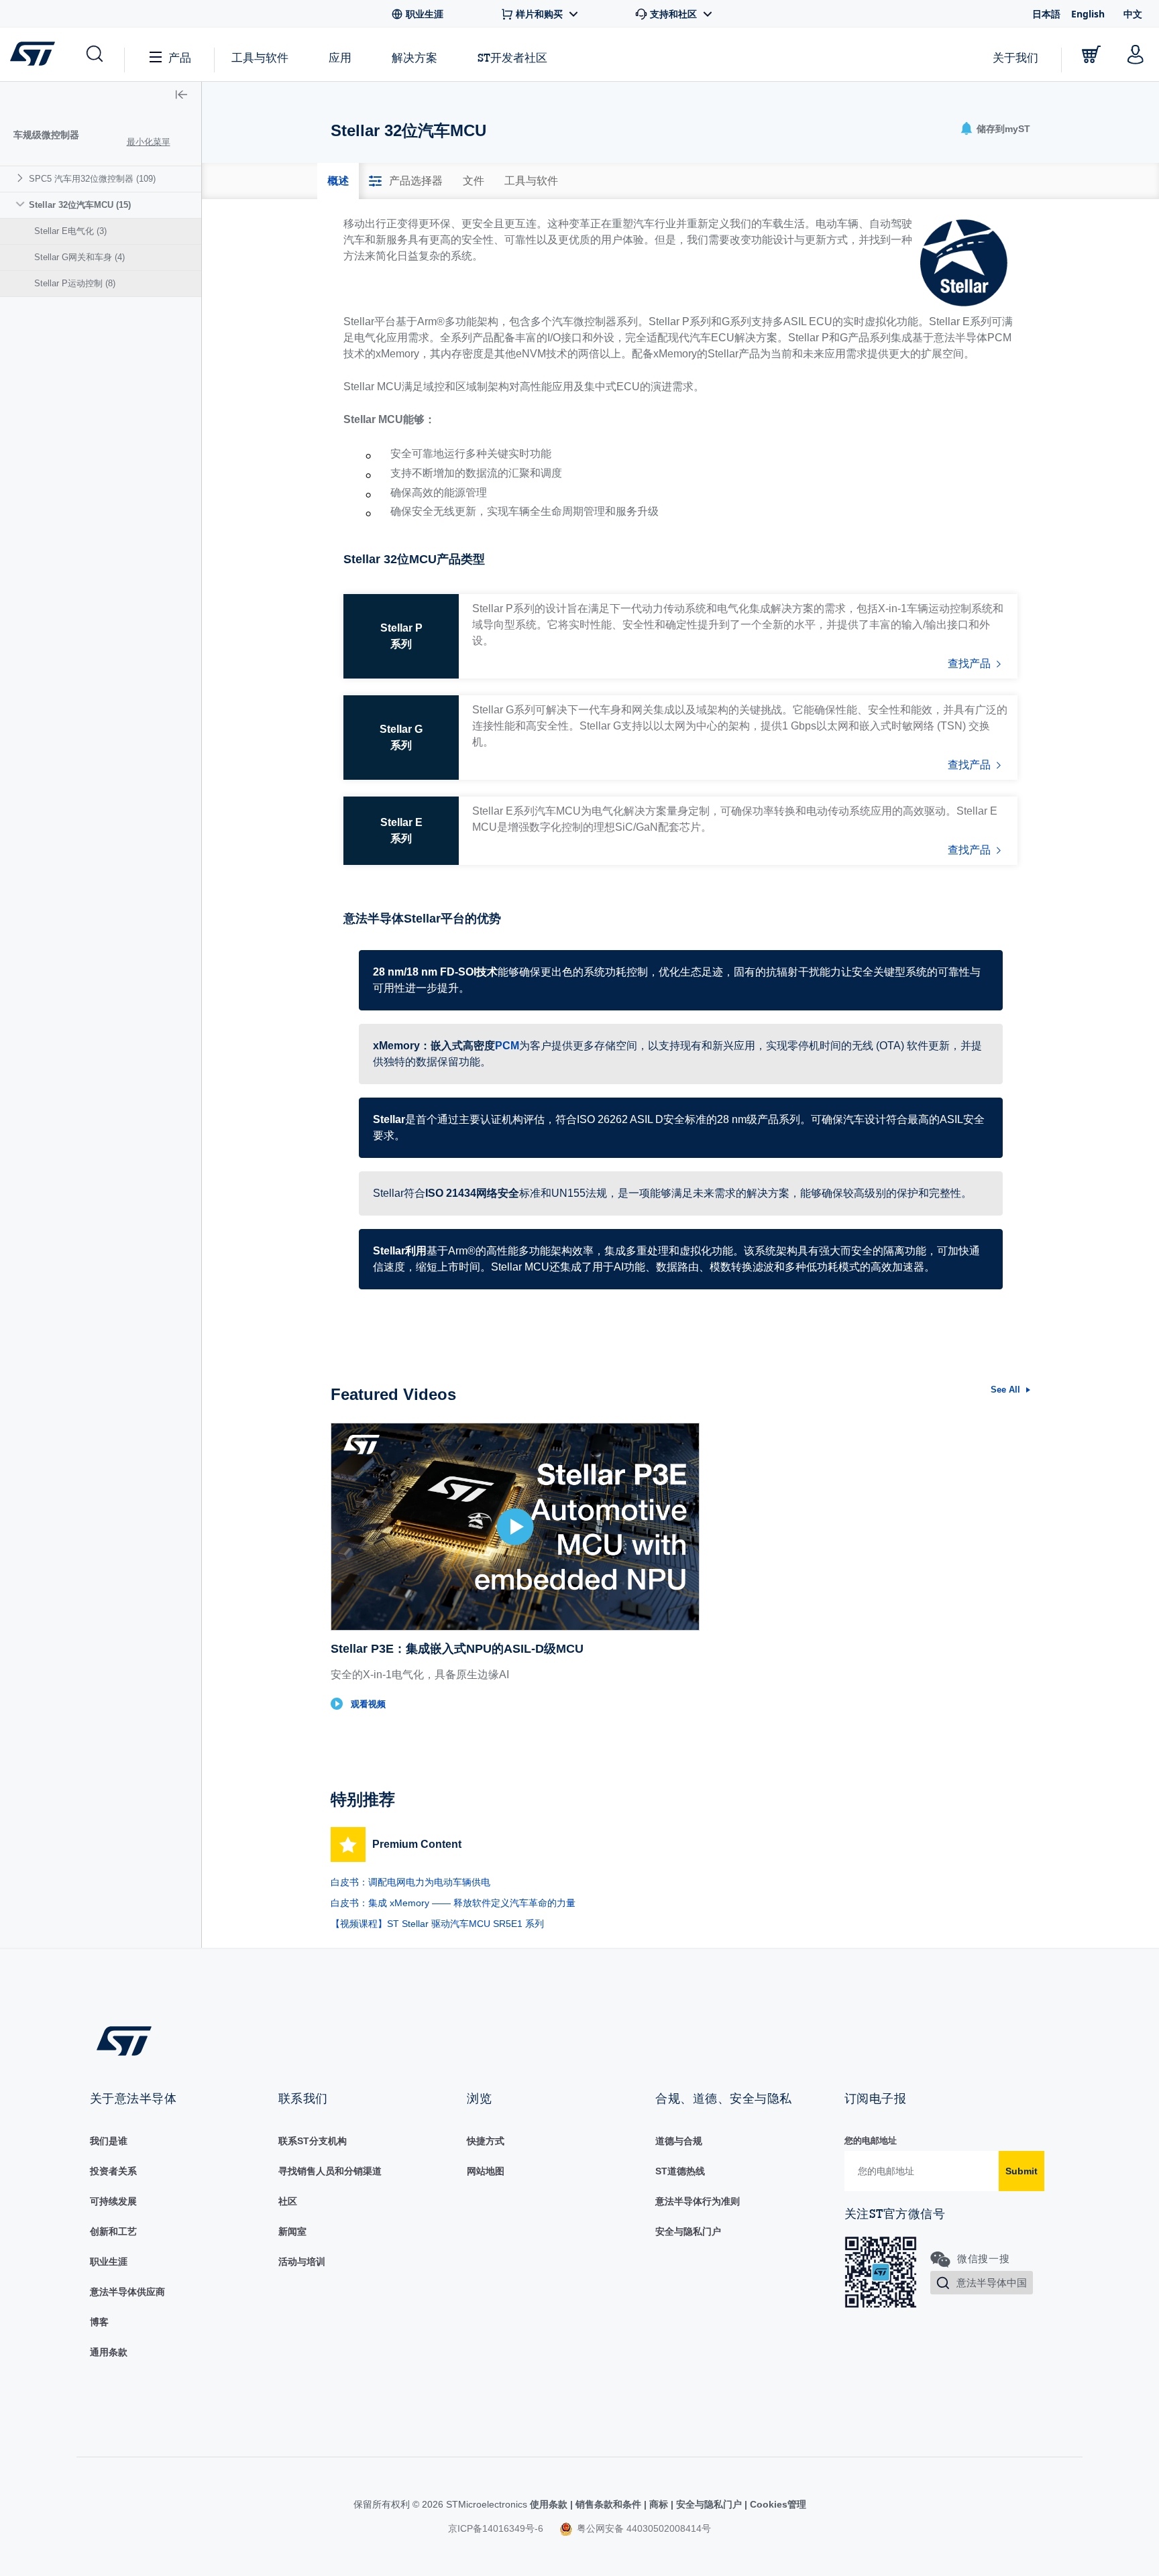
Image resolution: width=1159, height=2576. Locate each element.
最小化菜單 (149, 142)
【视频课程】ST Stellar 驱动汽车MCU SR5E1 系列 (437, 1924)
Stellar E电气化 (70, 231)
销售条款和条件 (608, 2504)
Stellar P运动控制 (75, 283)
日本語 (1046, 14)
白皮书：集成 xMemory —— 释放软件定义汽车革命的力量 (453, 1903)
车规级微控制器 (46, 135)
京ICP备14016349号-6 (496, 2528)
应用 (340, 57)
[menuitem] (101, 179)
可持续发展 (113, 2201)
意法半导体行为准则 (698, 2201)
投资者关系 (113, 2171)
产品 (180, 57)
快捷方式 (486, 2141)
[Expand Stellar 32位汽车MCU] (22, 204)
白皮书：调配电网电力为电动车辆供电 (410, 1882)
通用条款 (109, 2352)
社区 (288, 2201)
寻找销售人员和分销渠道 (330, 2171)
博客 (99, 2322)
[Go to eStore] (1091, 54)
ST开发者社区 (512, 58)
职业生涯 (109, 2262)
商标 (659, 2504)
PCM (507, 1046)
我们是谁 (109, 2141)
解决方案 (415, 57)
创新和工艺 (113, 2231)
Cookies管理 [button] (777, 2504)
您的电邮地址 (871, 2141)
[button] (94, 54)
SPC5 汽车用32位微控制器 (92, 179)
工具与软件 (260, 57)
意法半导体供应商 (127, 2292)
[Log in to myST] (1136, 54)
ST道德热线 (680, 2171)
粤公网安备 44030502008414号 (643, 2528)
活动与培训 (302, 2262)
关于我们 (1015, 57)
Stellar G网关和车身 (79, 257)
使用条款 (550, 2504)
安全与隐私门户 (688, 2231)
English (1088, 14)
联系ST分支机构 (313, 2141)
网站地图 (486, 2171)
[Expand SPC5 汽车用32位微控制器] (22, 178)
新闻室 (292, 2231)
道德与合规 (679, 2141)
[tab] (338, 181)
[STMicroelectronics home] (35, 54)
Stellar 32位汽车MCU (80, 205)
